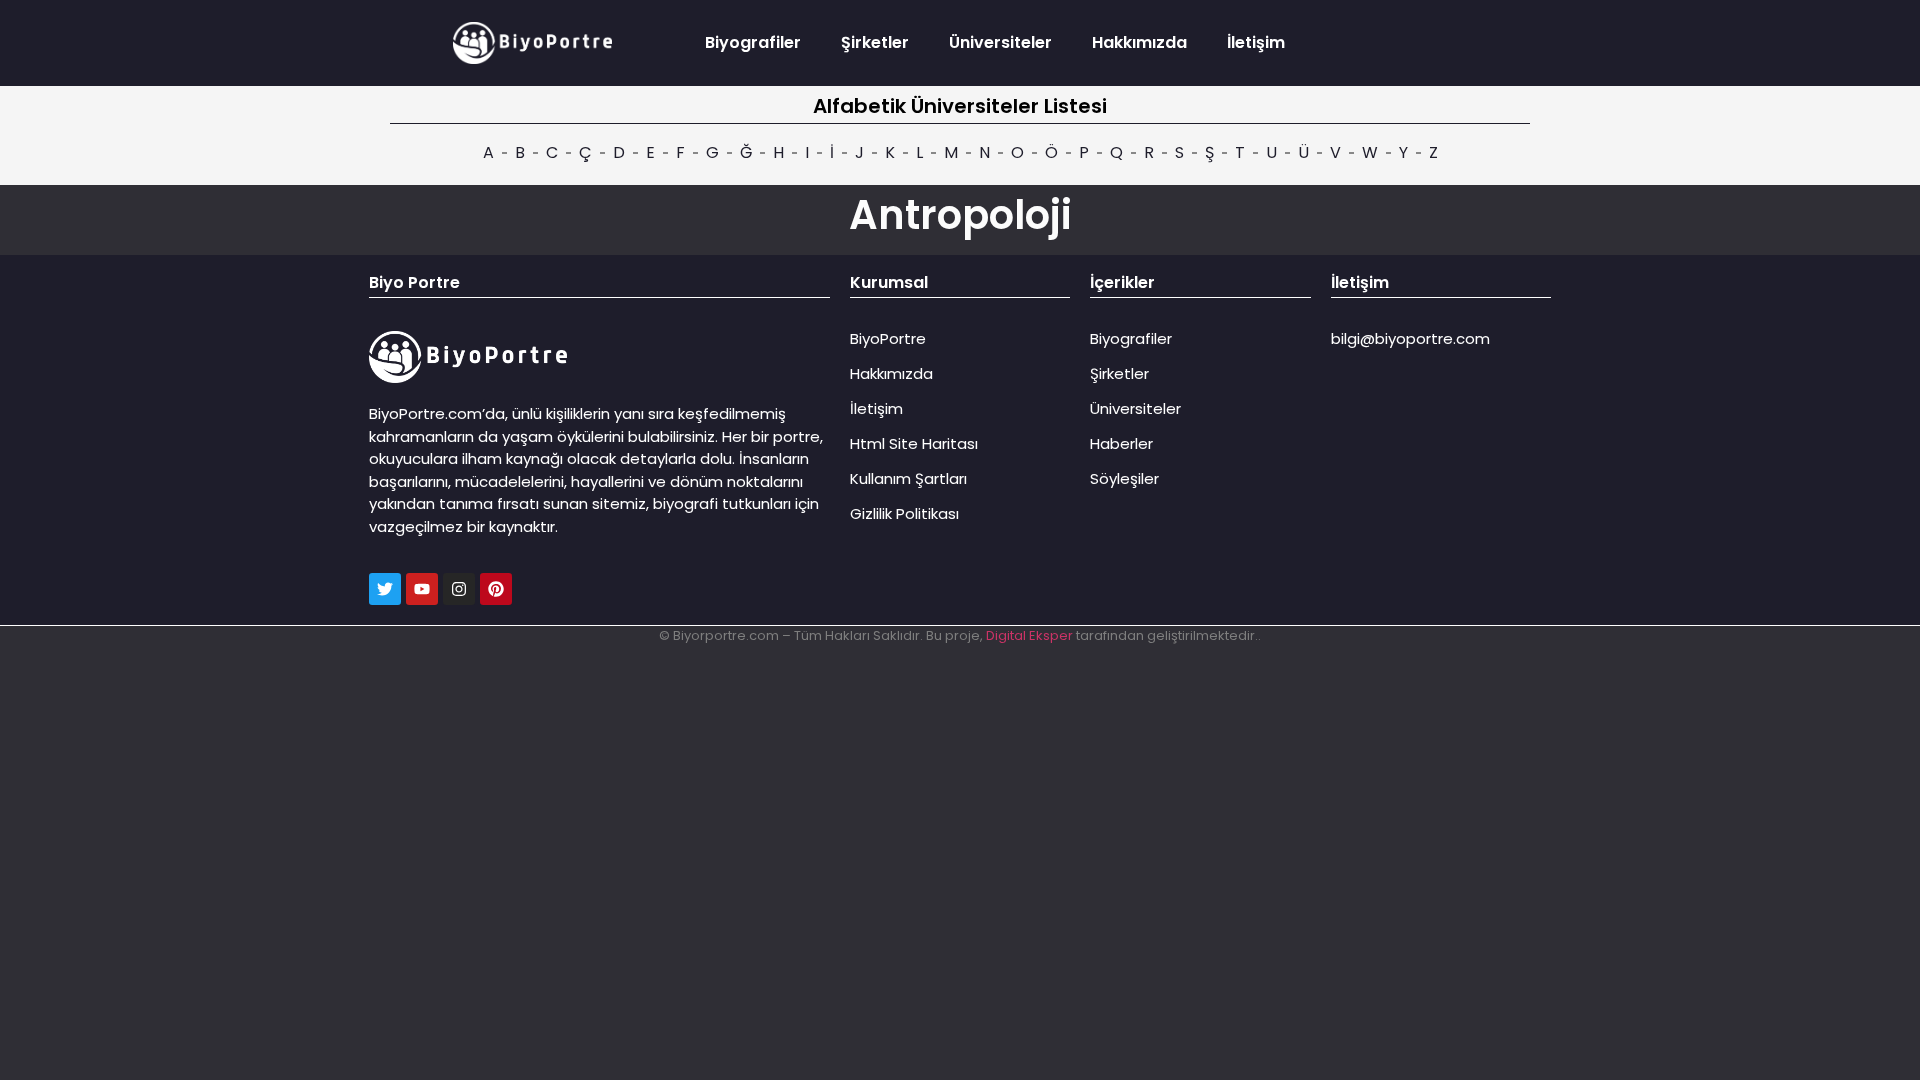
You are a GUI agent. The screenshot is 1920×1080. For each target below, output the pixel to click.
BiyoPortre (888, 338)
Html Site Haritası (914, 443)
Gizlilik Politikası (904, 513)
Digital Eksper (1029, 635)
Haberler (1121, 443)
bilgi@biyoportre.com (1410, 338)
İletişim (1256, 42)
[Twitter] (385, 589)
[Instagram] (459, 589)
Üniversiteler (1000, 42)
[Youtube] (422, 589)
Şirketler (875, 42)
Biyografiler (753, 42)
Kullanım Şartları (908, 478)
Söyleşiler (1124, 478)
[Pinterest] (496, 589)
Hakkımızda (1139, 42)
